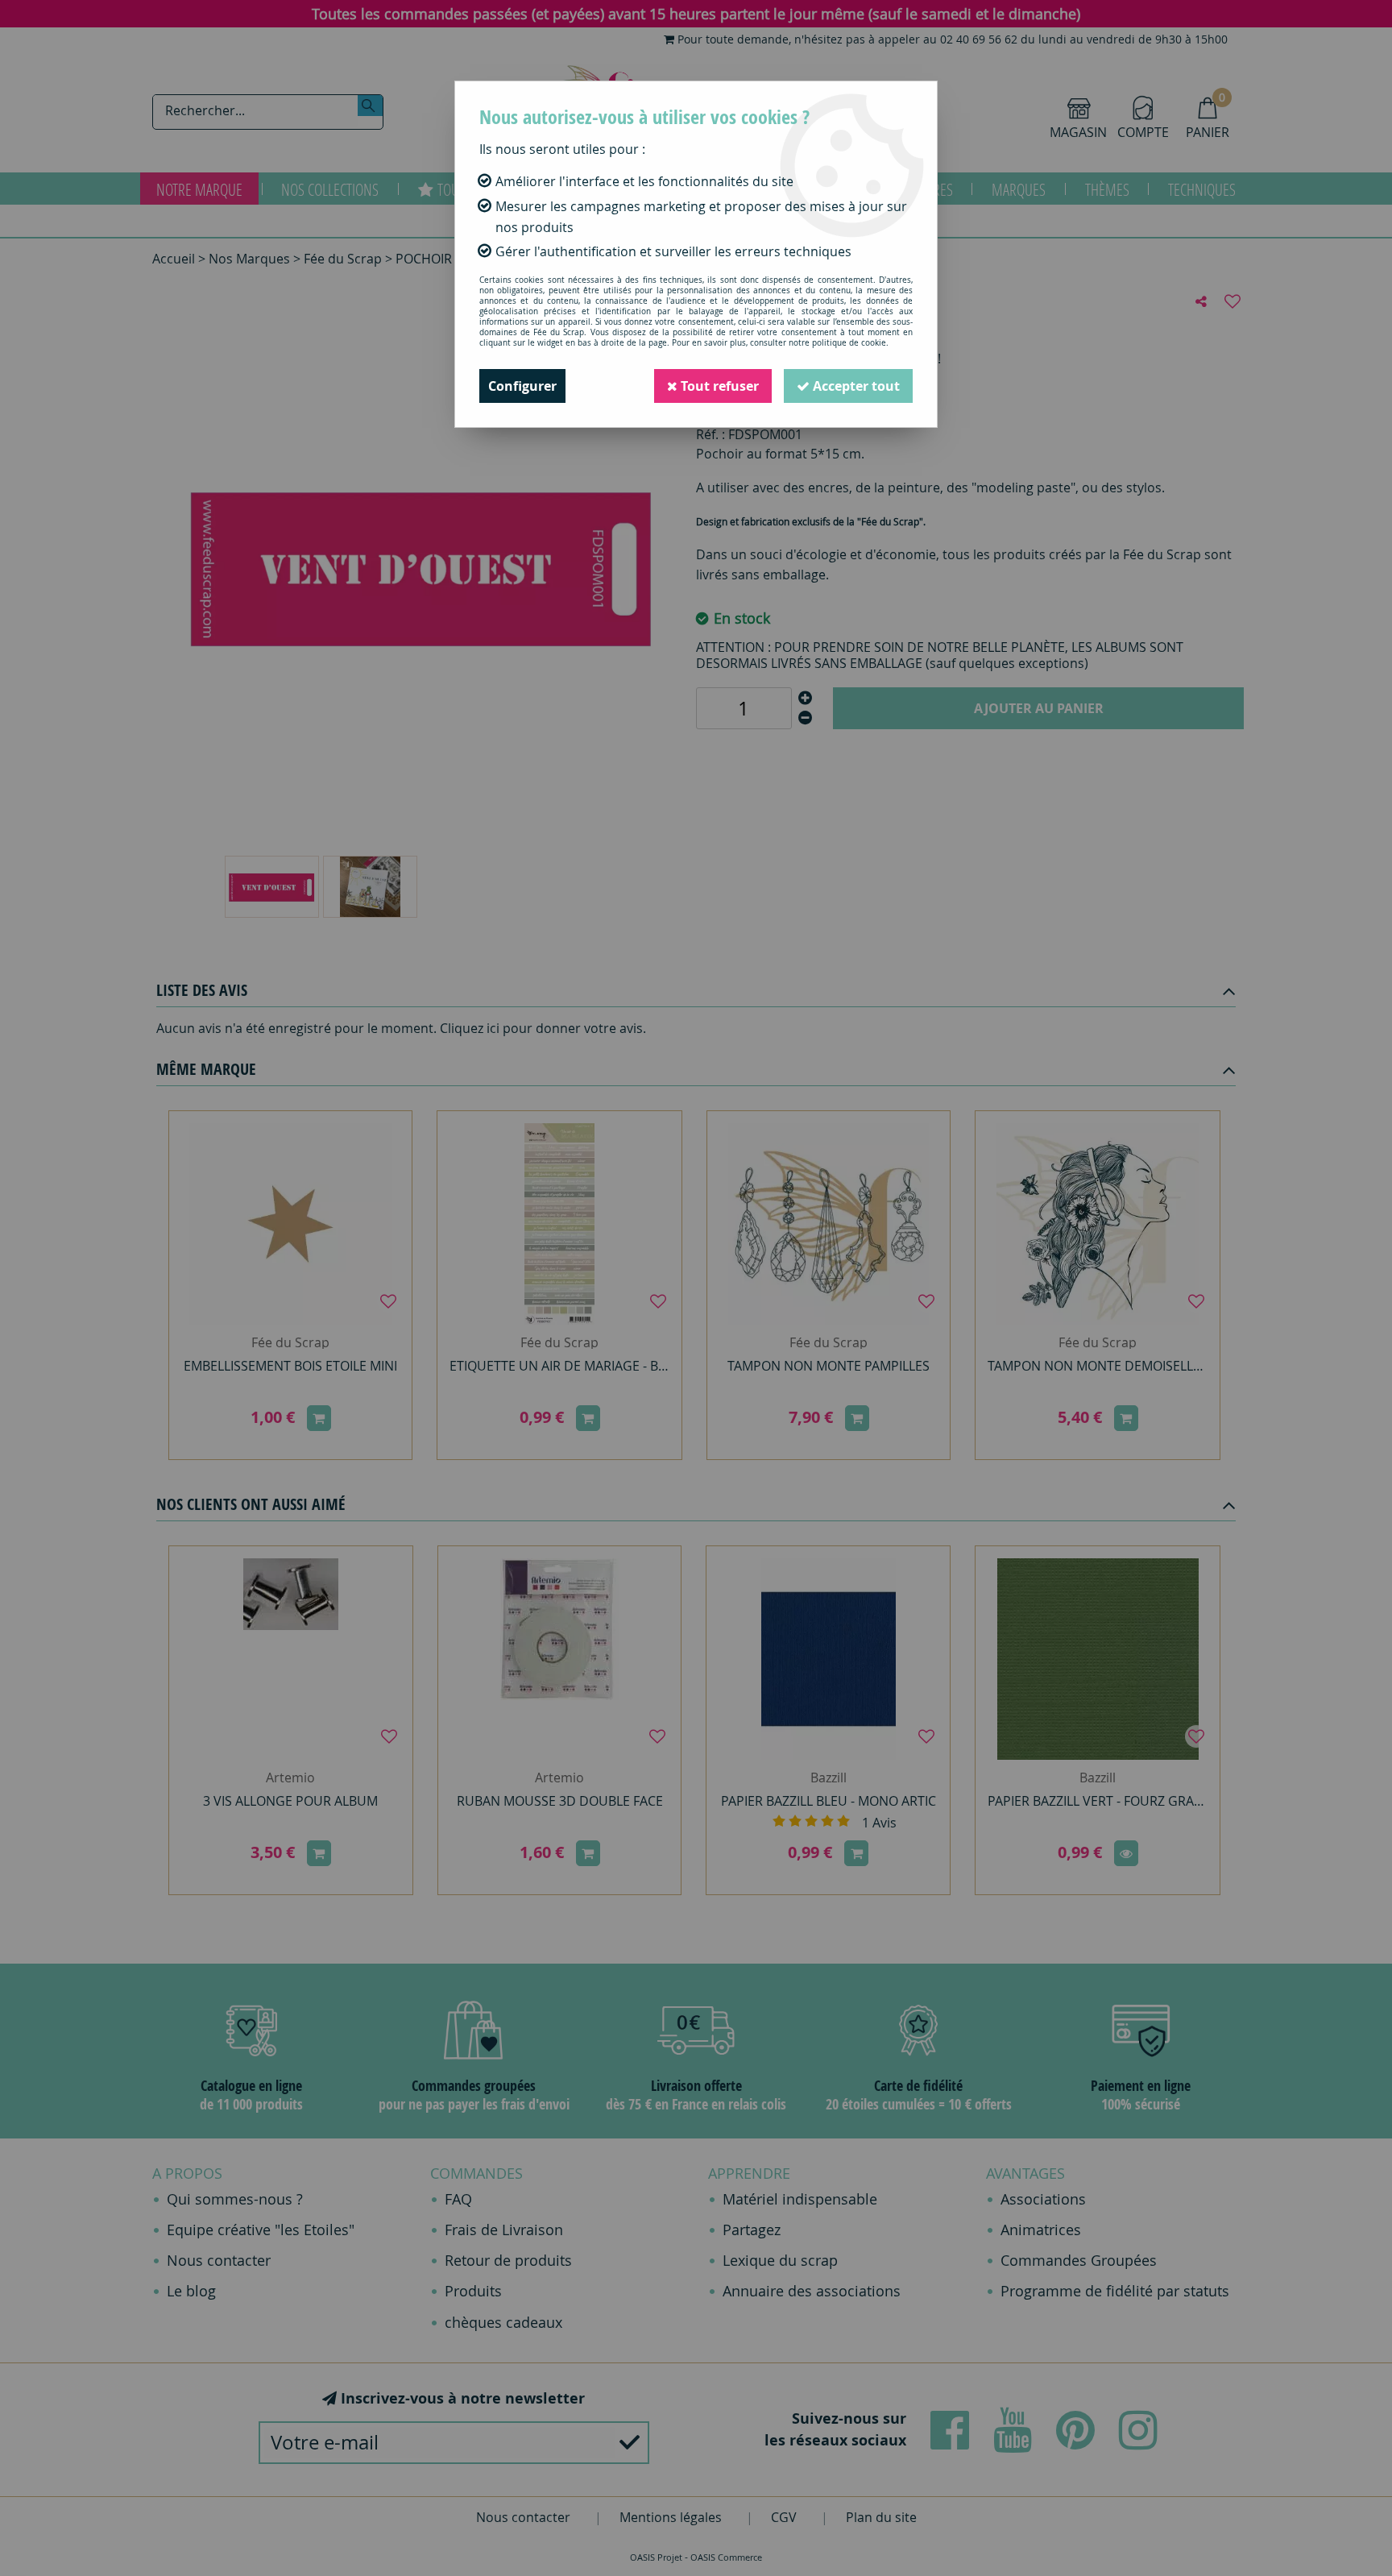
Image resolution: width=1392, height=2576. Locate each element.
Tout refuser (718, 386)
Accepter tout (855, 386)
